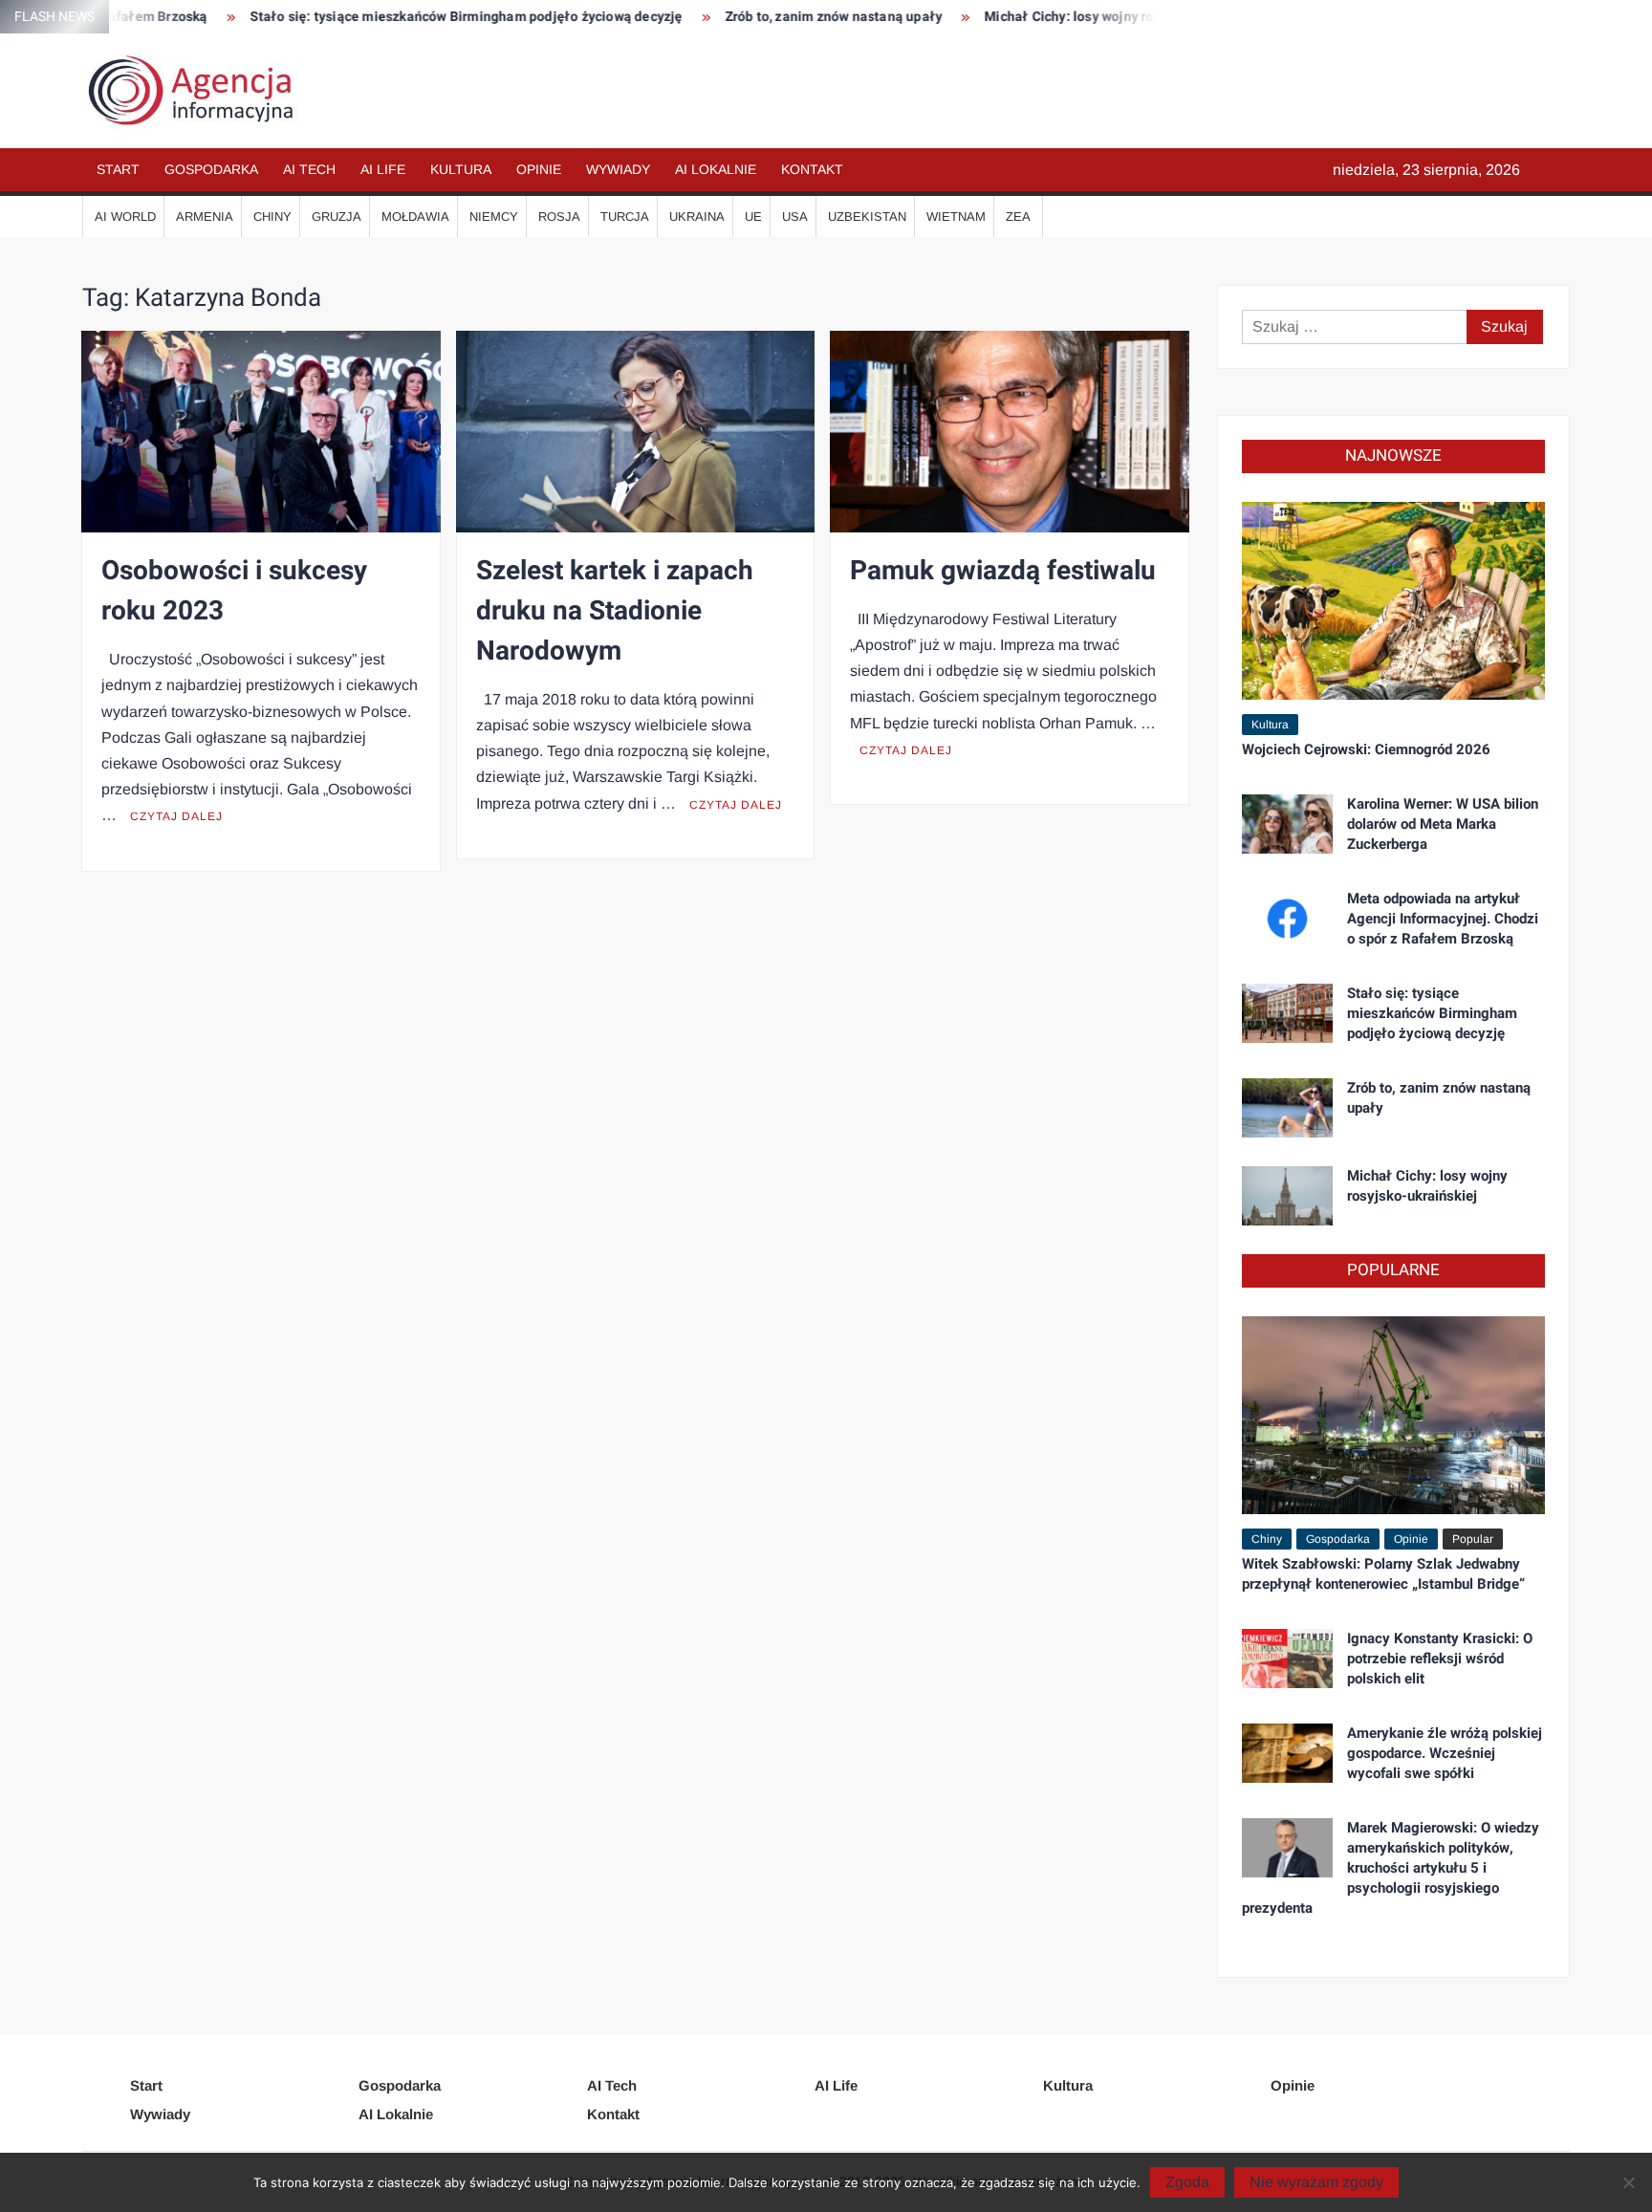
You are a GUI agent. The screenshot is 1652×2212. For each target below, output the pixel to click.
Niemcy (494, 217)
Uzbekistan (867, 217)
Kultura (461, 169)
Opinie (539, 169)
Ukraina (697, 217)
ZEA (1018, 217)
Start (118, 169)
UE (753, 217)
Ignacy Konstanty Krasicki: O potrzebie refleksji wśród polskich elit (1440, 1659)
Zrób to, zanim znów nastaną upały (766, 17)
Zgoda (1187, 2182)
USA (795, 217)
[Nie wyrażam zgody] (1628, 2182)
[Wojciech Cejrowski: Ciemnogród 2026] (1393, 599)
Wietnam (956, 217)
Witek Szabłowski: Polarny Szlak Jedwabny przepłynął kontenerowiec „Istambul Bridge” (1383, 1574)
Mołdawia (415, 217)
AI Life (383, 169)
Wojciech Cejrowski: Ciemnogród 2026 (1366, 749)
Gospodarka (211, 169)
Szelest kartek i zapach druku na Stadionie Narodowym (615, 611)
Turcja (625, 217)
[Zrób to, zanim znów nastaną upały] (1287, 1106)
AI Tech (309, 169)
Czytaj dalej (176, 816)
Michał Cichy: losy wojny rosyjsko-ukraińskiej (1058, 17)
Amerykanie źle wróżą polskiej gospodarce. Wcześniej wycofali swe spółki (1445, 1753)
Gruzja (337, 217)
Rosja (559, 217)
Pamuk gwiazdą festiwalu (1003, 571)
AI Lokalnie (716, 169)
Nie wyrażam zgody (1316, 2182)
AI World (125, 217)
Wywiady (618, 169)
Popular (1473, 1539)
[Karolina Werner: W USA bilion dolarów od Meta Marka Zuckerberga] (1287, 823)
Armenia (205, 217)
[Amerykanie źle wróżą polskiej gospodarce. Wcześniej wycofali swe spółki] (1287, 1752)
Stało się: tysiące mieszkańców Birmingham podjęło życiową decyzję (398, 17)
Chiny (272, 217)
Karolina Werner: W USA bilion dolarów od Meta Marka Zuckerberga (1443, 824)
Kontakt (812, 169)
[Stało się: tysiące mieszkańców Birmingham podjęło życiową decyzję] (1287, 1012)
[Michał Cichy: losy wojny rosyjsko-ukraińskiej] (1287, 1194)
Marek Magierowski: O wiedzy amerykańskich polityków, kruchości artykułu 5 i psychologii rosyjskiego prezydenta (1391, 1868)
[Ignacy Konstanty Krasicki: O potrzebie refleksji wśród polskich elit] (1287, 1657)
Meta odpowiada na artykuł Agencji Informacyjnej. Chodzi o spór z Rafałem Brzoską (1443, 919)
